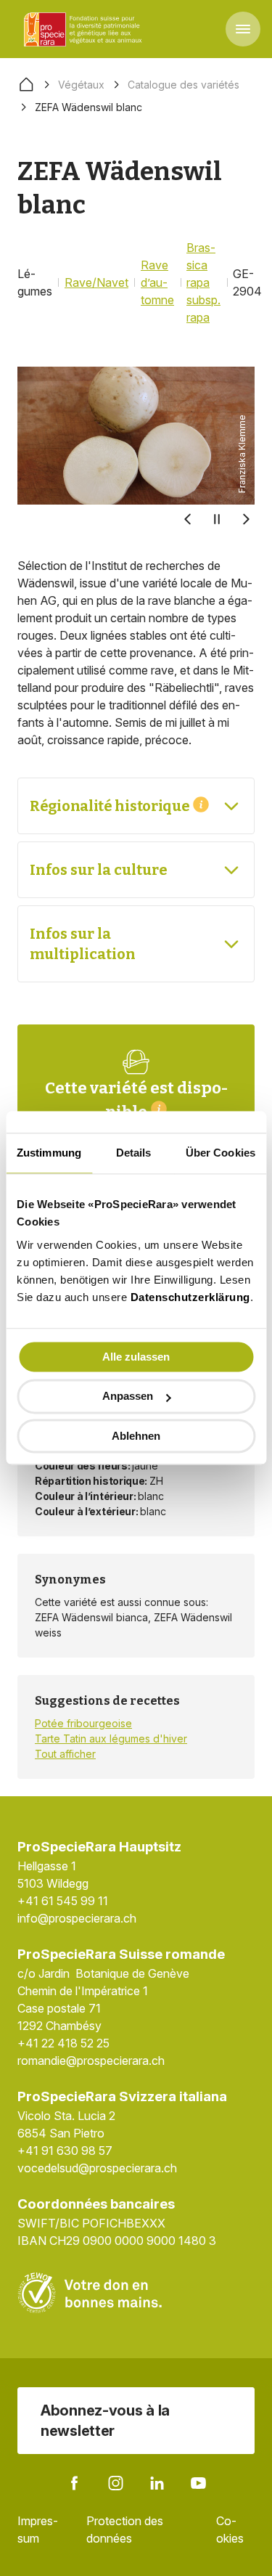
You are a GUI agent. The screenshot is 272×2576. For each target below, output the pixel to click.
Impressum (38, 2530)
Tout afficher (65, 1754)
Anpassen (128, 1397)
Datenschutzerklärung (190, 1297)
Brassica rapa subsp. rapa (203, 282)
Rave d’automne (157, 282)
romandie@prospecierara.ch (91, 2061)
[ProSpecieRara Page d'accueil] (85, 29)
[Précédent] (188, 519)
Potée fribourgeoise (83, 1723)
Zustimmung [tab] (49, 1153)
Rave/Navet (96, 282)
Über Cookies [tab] (221, 1153)
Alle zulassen (136, 1357)
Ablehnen (136, 1436)
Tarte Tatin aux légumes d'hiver (111, 1739)
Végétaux (81, 85)
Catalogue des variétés (184, 85)
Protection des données (125, 2530)
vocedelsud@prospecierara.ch (97, 2168)
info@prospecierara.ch (77, 1918)
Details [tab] (134, 1153)
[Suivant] (246, 519)
